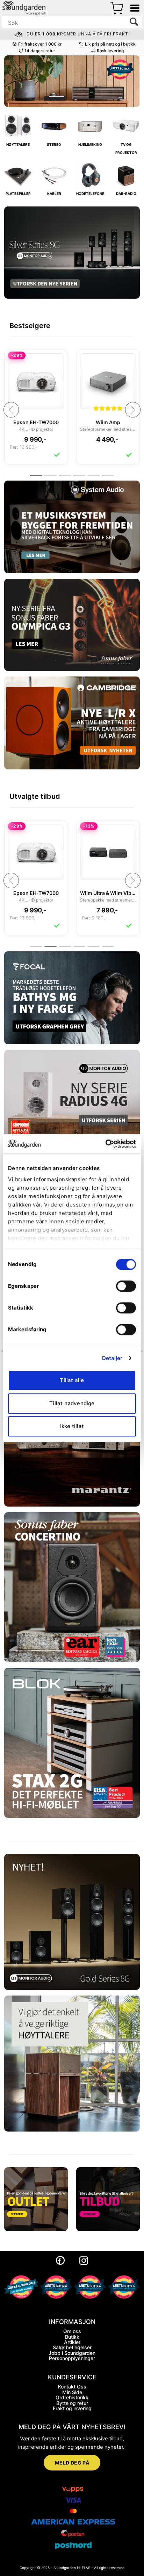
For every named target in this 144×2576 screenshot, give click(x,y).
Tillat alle (72, 1380)
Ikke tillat (72, 1426)
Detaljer (112, 1358)
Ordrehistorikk (72, 2397)
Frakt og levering (72, 2408)
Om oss (72, 2331)
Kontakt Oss (72, 2387)
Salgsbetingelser (72, 2347)
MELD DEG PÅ (72, 2463)
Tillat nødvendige (72, 1403)
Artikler (72, 2342)
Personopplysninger (72, 2358)
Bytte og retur (72, 2403)
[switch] (126, 1286)
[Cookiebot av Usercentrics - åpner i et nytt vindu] (105, 1144)
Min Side (72, 2392)
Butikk (72, 2337)
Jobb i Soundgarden (72, 2353)
